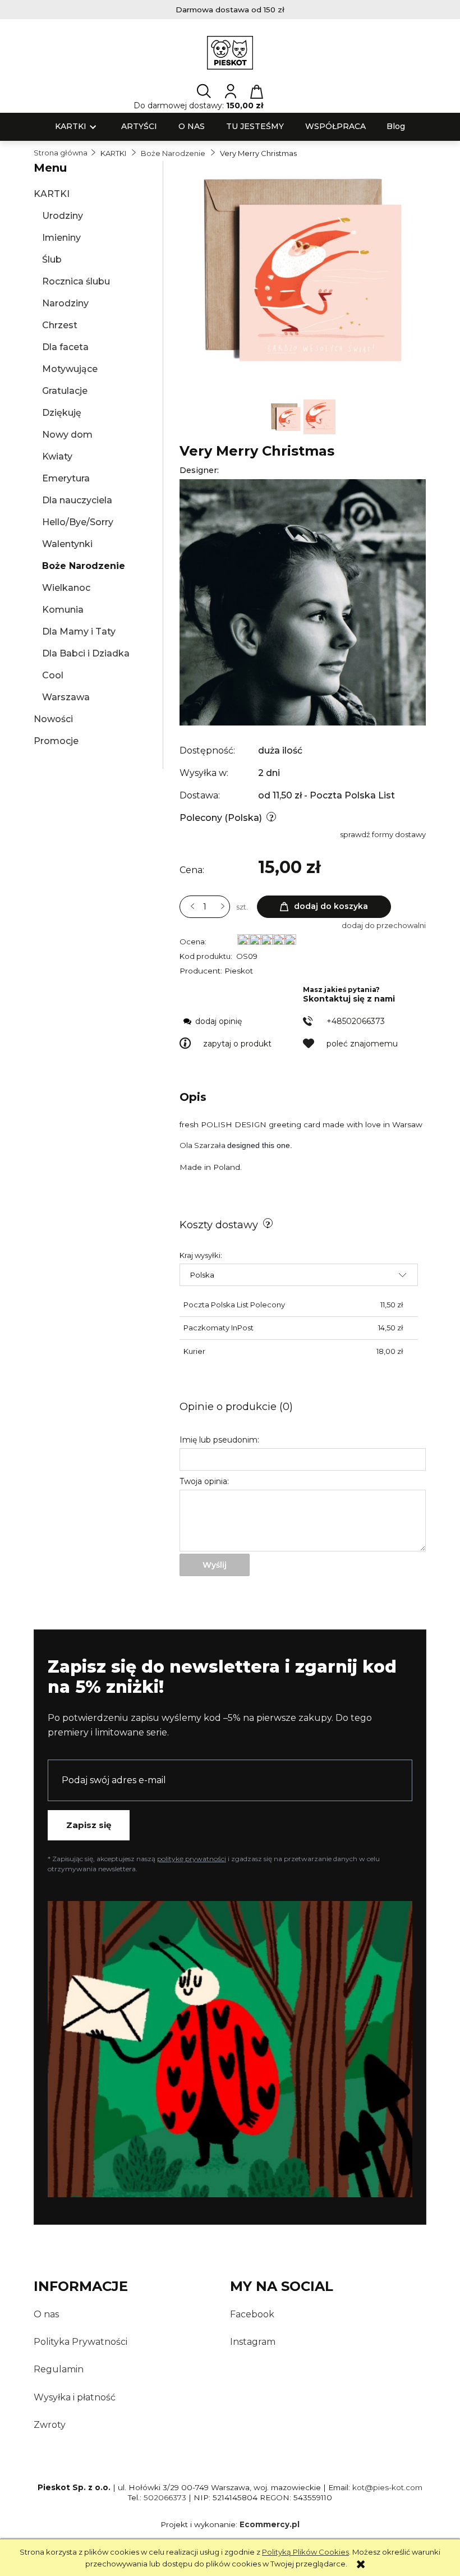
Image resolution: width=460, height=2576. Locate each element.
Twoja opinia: (204, 1481)
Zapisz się (89, 1825)
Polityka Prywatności (81, 2342)
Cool (53, 675)
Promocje (56, 741)
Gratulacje (65, 391)
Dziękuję (62, 413)
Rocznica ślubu (76, 281)
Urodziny (63, 216)
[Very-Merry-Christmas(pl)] (319, 416)
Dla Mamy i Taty (79, 632)
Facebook (252, 2314)
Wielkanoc (66, 588)
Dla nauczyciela (77, 500)
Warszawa (66, 697)
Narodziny (65, 303)
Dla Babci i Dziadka (86, 653)
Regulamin (59, 2369)
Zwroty (50, 2425)
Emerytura (66, 478)
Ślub (52, 260)
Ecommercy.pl (270, 2524)
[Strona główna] (230, 53)
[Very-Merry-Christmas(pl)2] (287, 416)
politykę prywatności (192, 1859)
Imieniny (61, 238)
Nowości (53, 719)
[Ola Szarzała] (303, 601)
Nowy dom (67, 435)
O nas (46, 2314)
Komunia (63, 610)
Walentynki (67, 544)
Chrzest (60, 325)
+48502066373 (356, 1021)
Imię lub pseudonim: (219, 1440)
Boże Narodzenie (84, 566)
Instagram (253, 2342)
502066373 (165, 2497)
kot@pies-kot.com (387, 2487)
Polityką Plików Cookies (305, 2552)
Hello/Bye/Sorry (78, 522)
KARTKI (52, 194)
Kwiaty (57, 456)
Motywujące (70, 369)
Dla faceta (65, 347)
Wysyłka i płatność (75, 2397)
